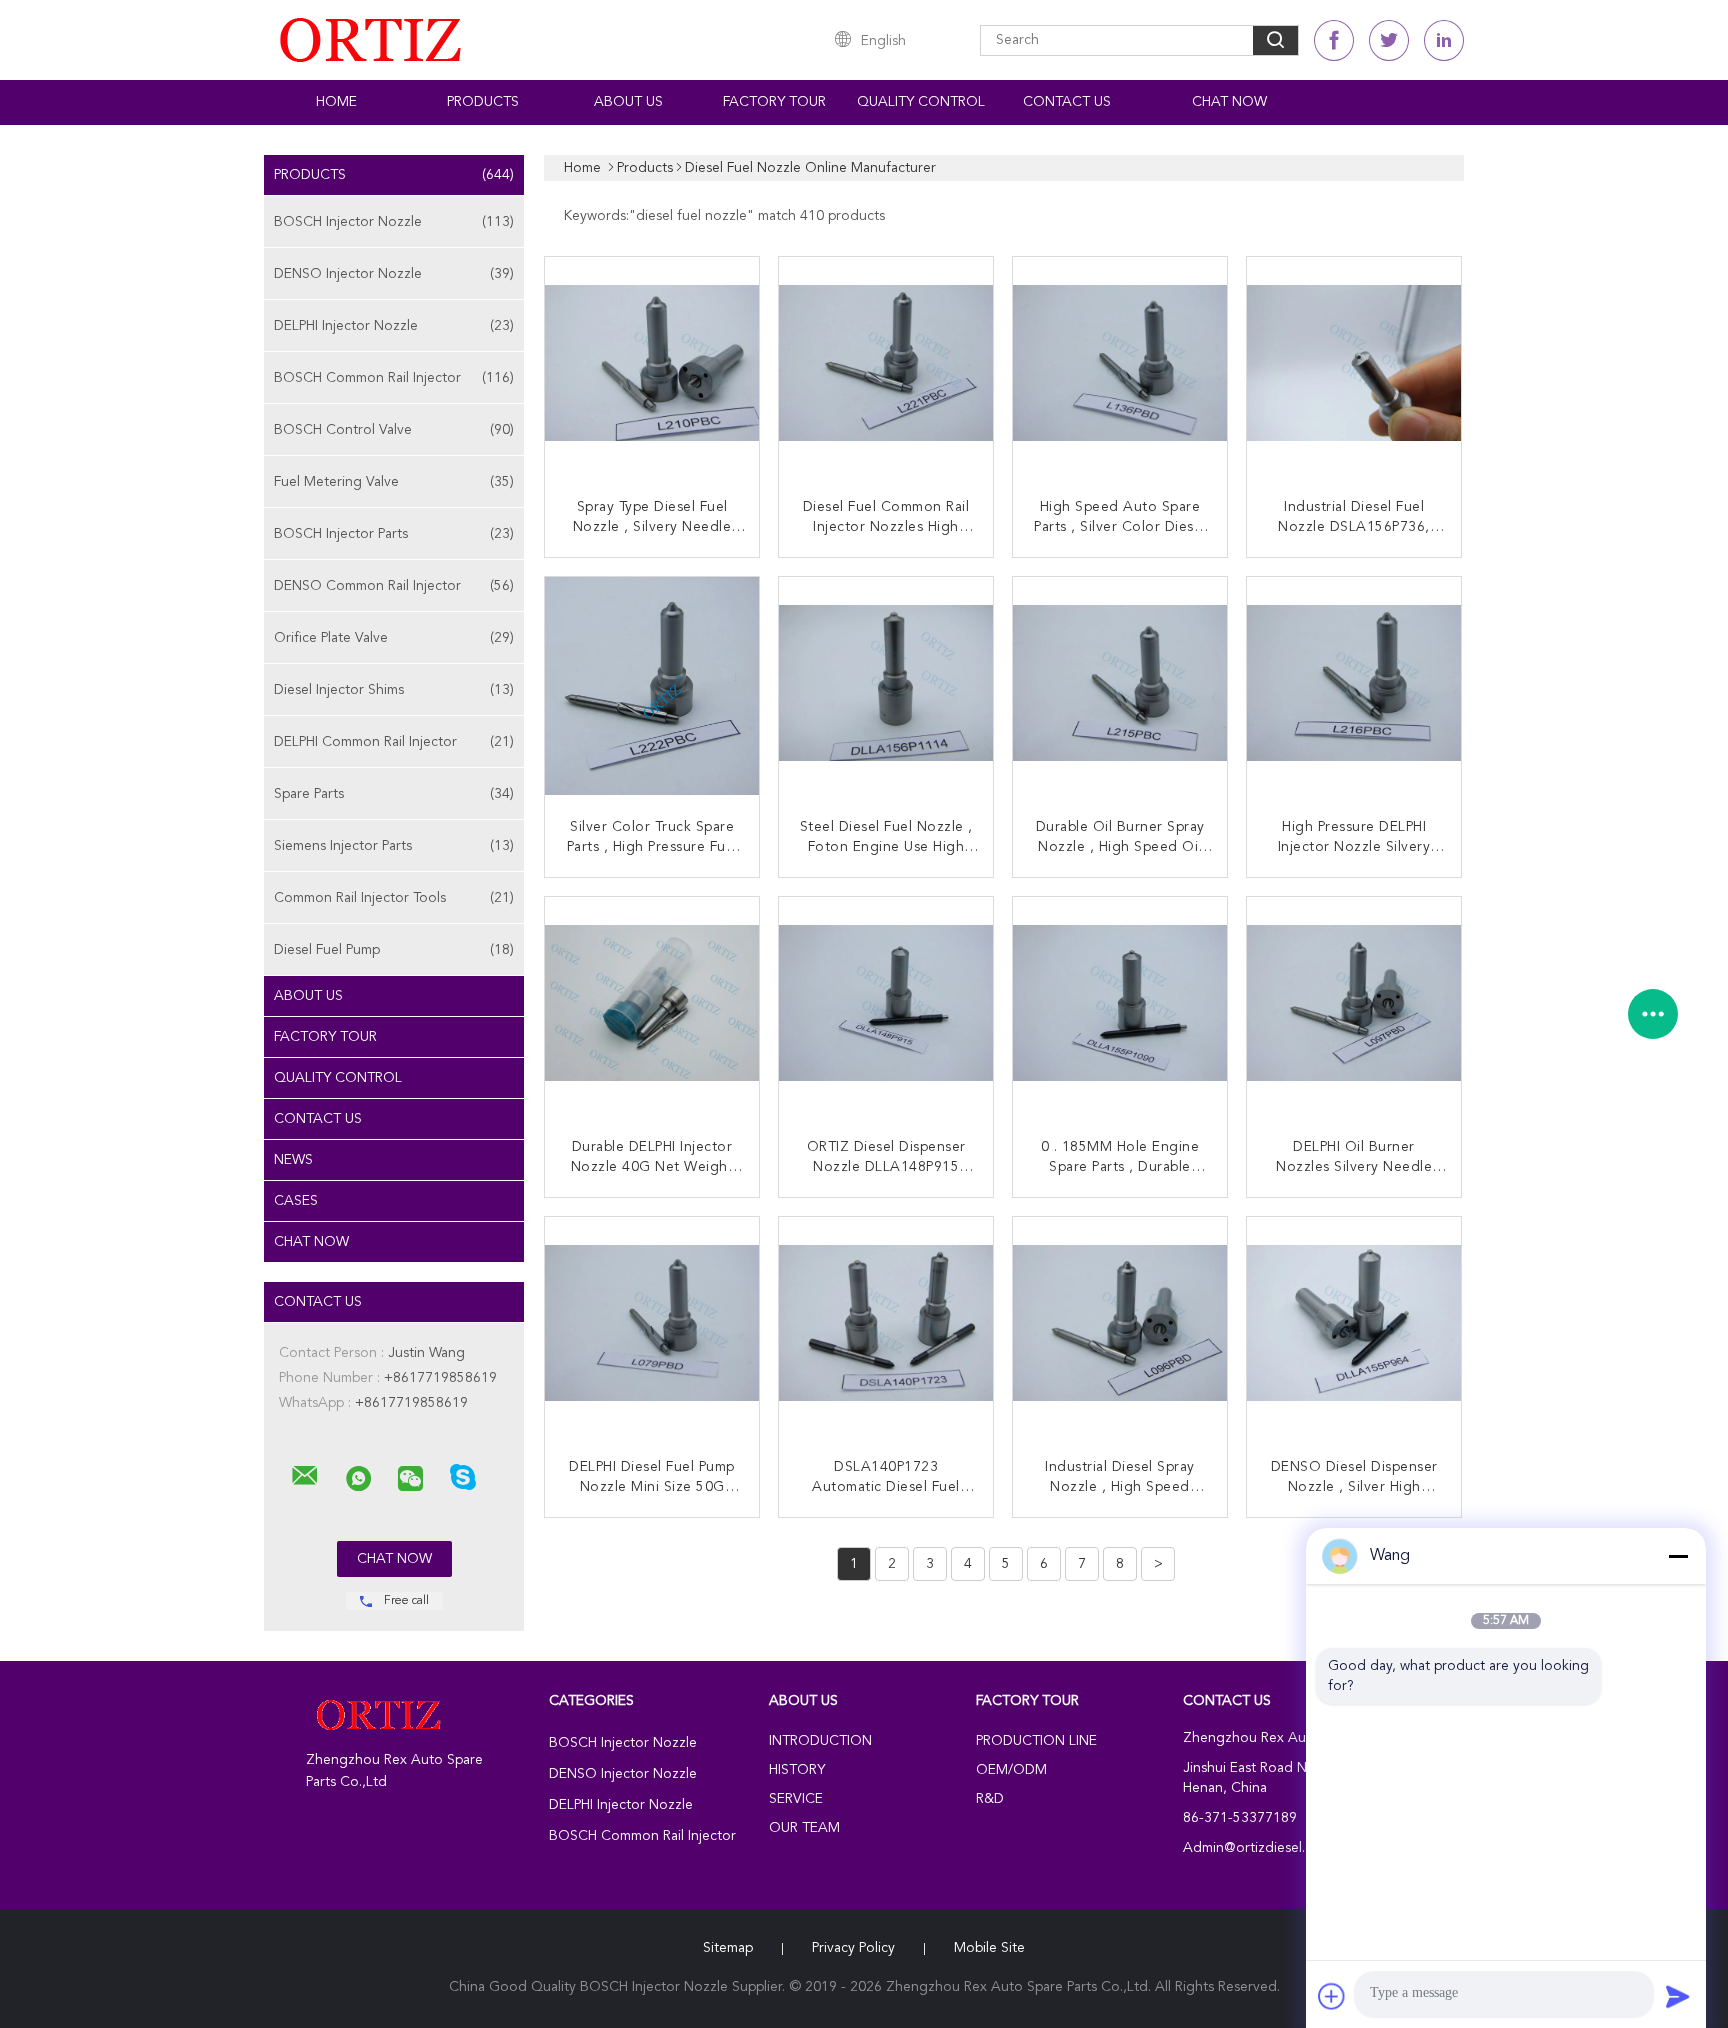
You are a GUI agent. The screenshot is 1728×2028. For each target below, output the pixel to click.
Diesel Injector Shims (394, 690)
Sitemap (728, 1948)
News (293, 1160)
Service (796, 1799)
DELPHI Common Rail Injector (394, 742)
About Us (628, 102)
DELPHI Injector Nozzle (394, 326)
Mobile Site (989, 1948)
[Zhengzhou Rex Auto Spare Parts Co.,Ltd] (305, 1476)
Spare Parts (394, 794)
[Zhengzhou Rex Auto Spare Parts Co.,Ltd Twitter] (1389, 40)
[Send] (1678, 1996)
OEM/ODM (1011, 1770)
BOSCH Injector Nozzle (394, 222)
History (797, 1770)
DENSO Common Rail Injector (394, 586)
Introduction (820, 1741)
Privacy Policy (853, 1948)
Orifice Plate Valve (394, 638)
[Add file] (1332, 1996)
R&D (990, 1799)
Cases (296, 1201)
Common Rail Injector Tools (394, 898)
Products (483, 102)
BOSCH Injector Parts (394, 534)
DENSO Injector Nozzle (394, 274)
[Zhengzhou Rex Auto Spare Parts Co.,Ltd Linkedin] (1444, 40)
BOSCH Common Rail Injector (394, 378)
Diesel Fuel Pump (394, 950)
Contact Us (1067, 102)
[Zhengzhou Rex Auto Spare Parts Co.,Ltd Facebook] (1334, 40)
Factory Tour (774, 102)
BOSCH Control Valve (394, 430)
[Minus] (1678, 1556)
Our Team (804, 1828)
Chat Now (1229, 102)
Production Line (1036, 1741)
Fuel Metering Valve (394, 482)
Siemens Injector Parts (394, 846)
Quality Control (921, 102)
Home (336, 102)
